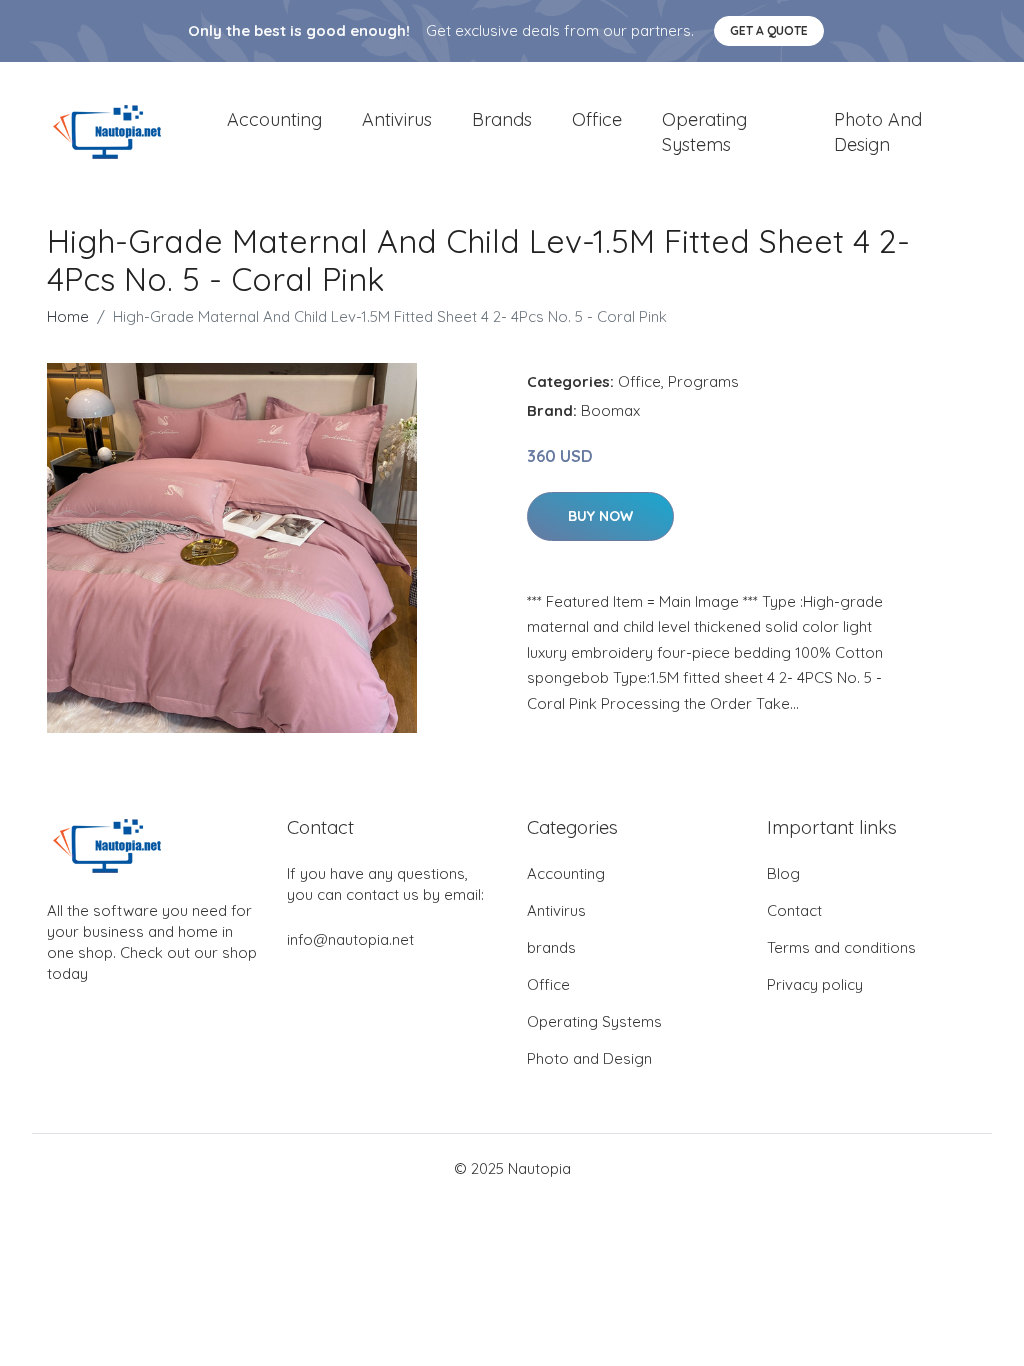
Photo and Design (878, 132)
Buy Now (600, 516)
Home (68, 316)
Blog (783, 873)
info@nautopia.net (350, 939)
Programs (703, 381)
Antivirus (397, 119)
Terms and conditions (841, 947)
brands (502, 119)
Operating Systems (704, 132)
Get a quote (769, 30)
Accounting (274, 119)
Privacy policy (815, 984)
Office (597, 119)
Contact (794, 910)
